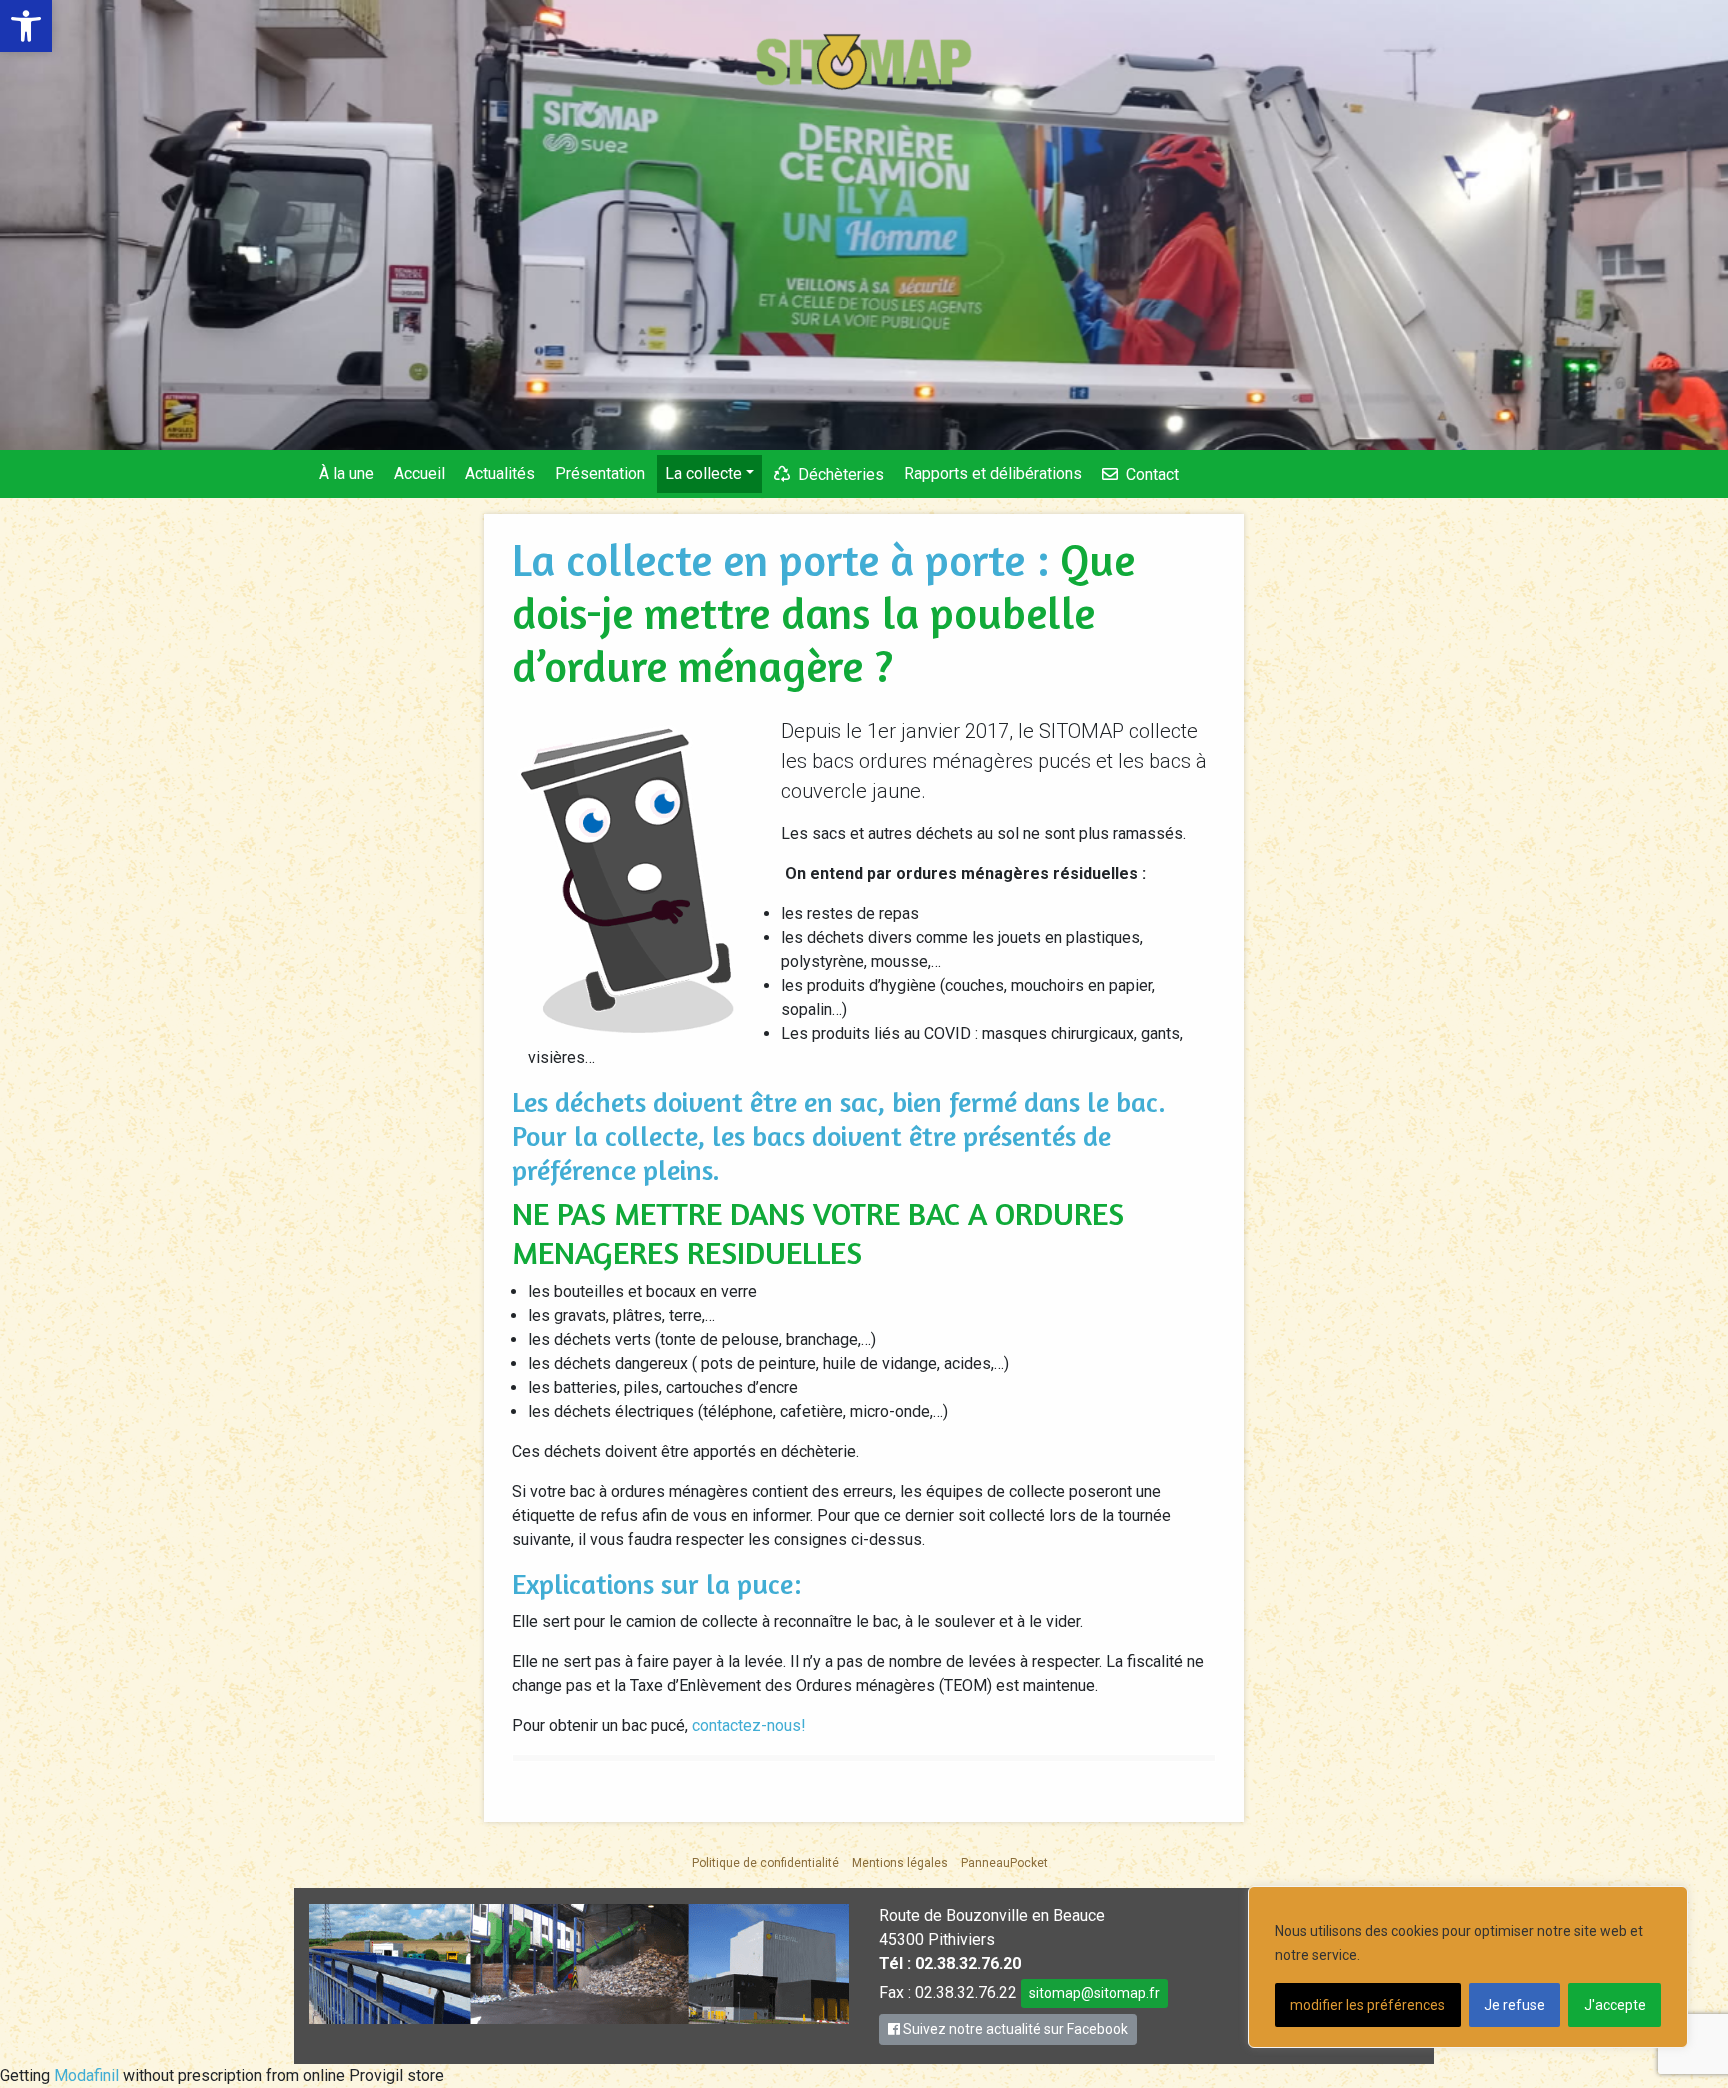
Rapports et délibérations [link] (993, 473)
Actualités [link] (500, 473)
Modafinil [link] (86, 2075)
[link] (26, 26)
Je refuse (1514, 2005)
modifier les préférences (1367, 2005)
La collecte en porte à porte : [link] (786, 559)
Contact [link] (1152, 474)
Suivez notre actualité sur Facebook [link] (1014, 2029)
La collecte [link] (703, 473)
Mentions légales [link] (900, 1863)
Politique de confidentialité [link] (765, 1863)
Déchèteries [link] (841, 474)
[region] (1468, 1967)
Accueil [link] (419, 473)
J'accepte (1615, 2005)
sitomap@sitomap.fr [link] (1094, 1993)
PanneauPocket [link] (1004, 1863)
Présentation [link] (600, 473)
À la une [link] (346, 473)
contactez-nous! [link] (749, 1725)
